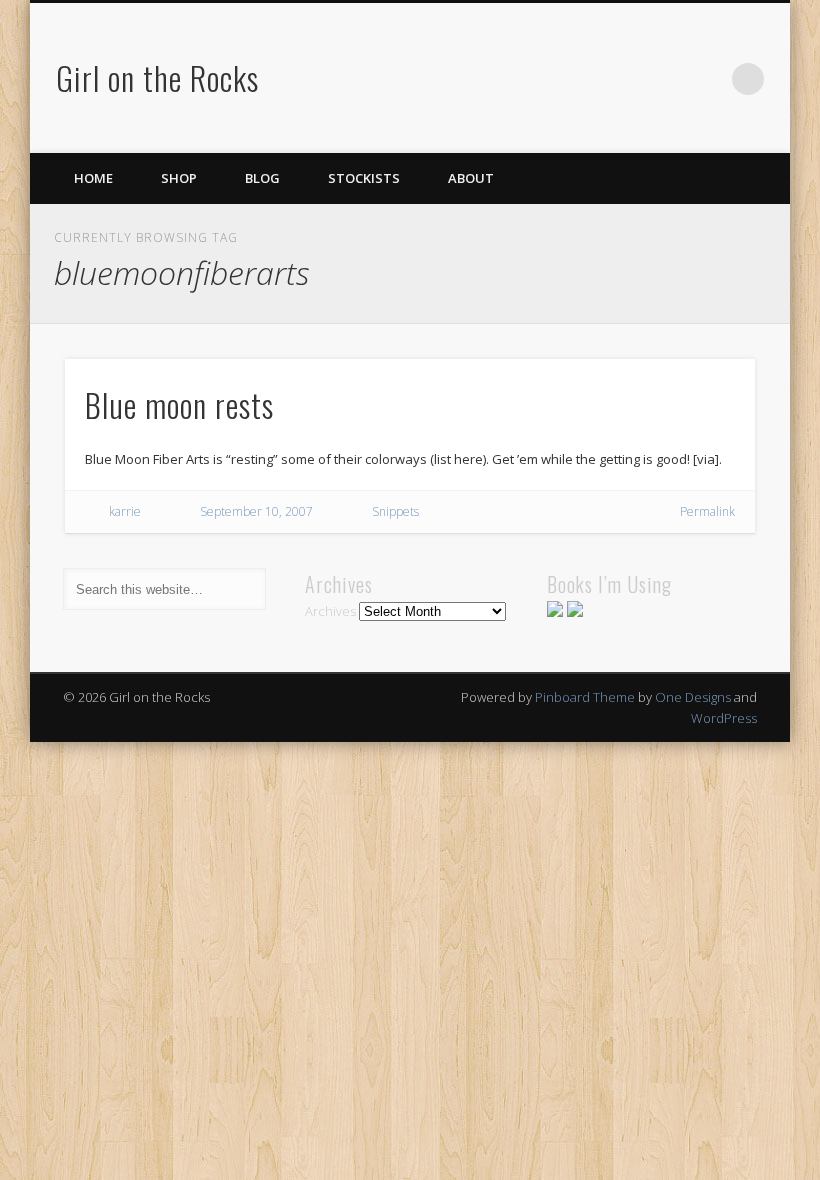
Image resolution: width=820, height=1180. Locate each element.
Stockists (364, 178)
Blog (262, 178)
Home (93, 178)
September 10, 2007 (256, 511)
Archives (330, 611)
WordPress (724, 718)
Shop (179, 178)
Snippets (395, 511)
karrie (125, 511)
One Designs (693, 697)
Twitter (625, 79)
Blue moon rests (179, 404)
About (471, 178)
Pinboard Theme (585, 697)
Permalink (707, 511)
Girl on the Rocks (157, 77)
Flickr (707, 79)
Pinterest (666, 79)
